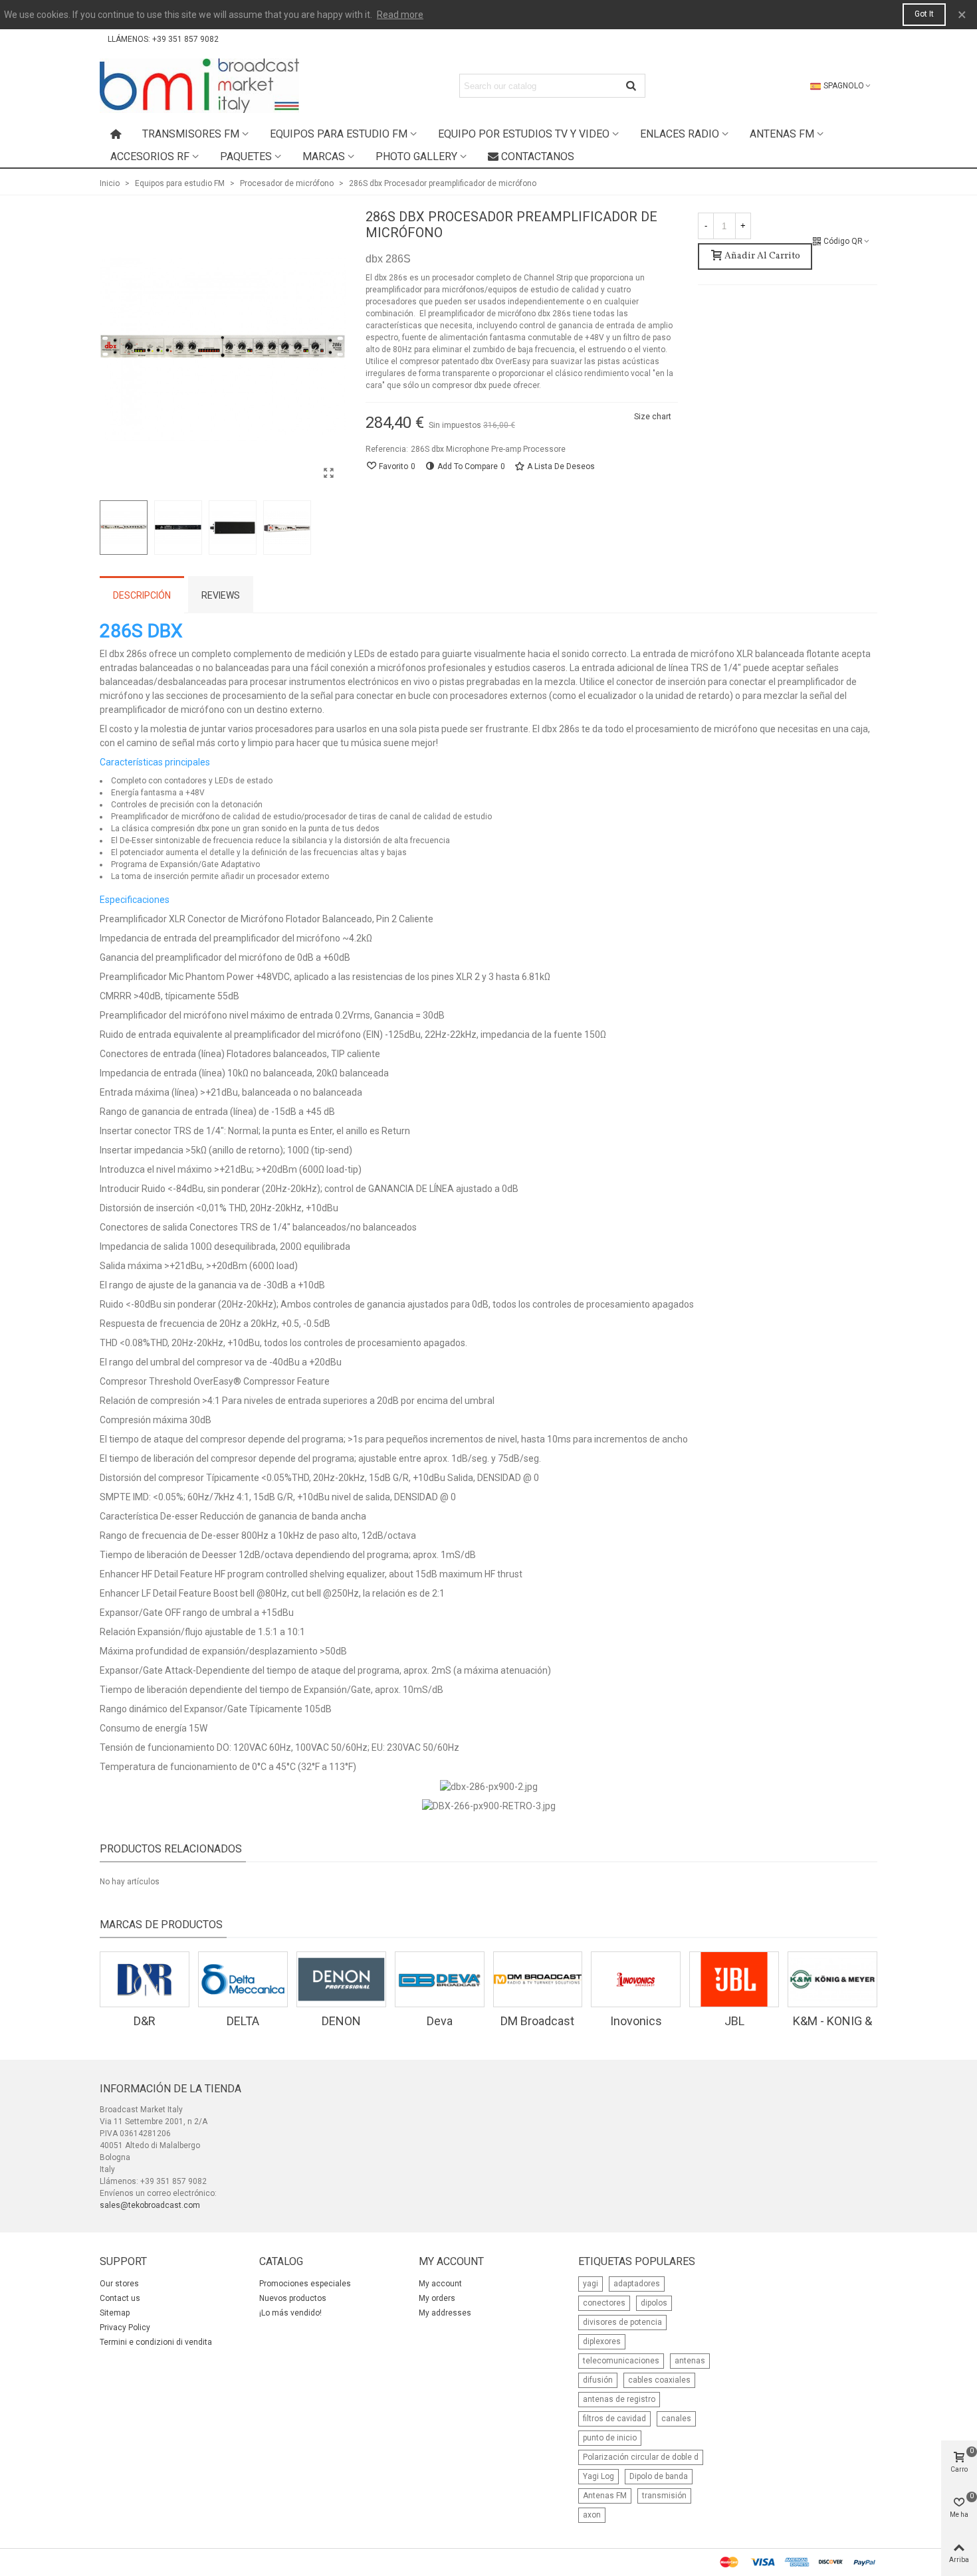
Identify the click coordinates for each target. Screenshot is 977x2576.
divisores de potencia (622, 2322)
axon (592, 2515)
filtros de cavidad (614, 2419)
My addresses (445, 2313)
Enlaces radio (680, 134)
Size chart (653, 417)
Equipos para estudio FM (339, 134)
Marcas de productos (161, 1925)
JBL (734, 2021)
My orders (437, 2298)
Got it (924, 14)
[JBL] (734, 1979)
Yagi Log (598, 2476)
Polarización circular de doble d (641, 2457)
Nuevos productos (293, 2298)
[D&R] (145, 1979)
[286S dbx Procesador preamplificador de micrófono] (329, 473)
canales (676, 2419)
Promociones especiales (305, 2284)
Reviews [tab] (221, 595)
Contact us (120, 2298)
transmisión (664, 2496)
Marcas (324, 156)
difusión (598, 2380)
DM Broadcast (537, 2021)
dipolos (654, 2303)
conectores (604, 2303)
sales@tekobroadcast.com (150, 2205)
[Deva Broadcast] (440, 1979)
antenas (690, 2361)
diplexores (602, 2341)
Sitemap (115, 2313)
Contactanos (538, 156)
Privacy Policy (125, 2328)
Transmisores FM (191, 134)
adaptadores (637, 2284)
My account (440, 2284)
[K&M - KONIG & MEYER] (832, 1979)
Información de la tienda (170, 2089)
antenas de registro (619, 2399)
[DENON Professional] (341, 1979)
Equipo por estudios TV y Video (524, 134)
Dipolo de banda (659, 2476)
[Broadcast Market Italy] (199, 86)
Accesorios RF (150, 156)
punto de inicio (610, 2438)
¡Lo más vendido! (290, 2313)
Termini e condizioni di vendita (156, 2342)
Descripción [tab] (142, 595)
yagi (591, 2284)
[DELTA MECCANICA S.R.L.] (243, 1979)
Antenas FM (782, 134)
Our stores (119, 2284)
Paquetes (246, 156)
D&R (145, 2021)
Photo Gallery (416, 156)
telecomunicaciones (621, 2361)
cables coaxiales (659, 2380)
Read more (400, 15)
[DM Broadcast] (538, 1979)
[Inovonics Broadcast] (636, 1979)
